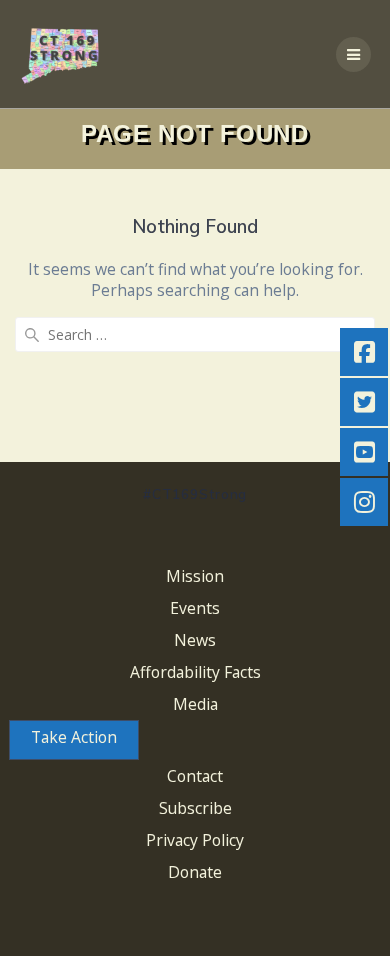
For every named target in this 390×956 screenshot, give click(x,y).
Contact (195, 776)
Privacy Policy (195, 840)
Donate (195, 872)
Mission (195, 576)
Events (195, 608)
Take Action (74, 737)
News (195, 640)
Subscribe (195, 808)
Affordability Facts (195, 672)
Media (195, 704)
